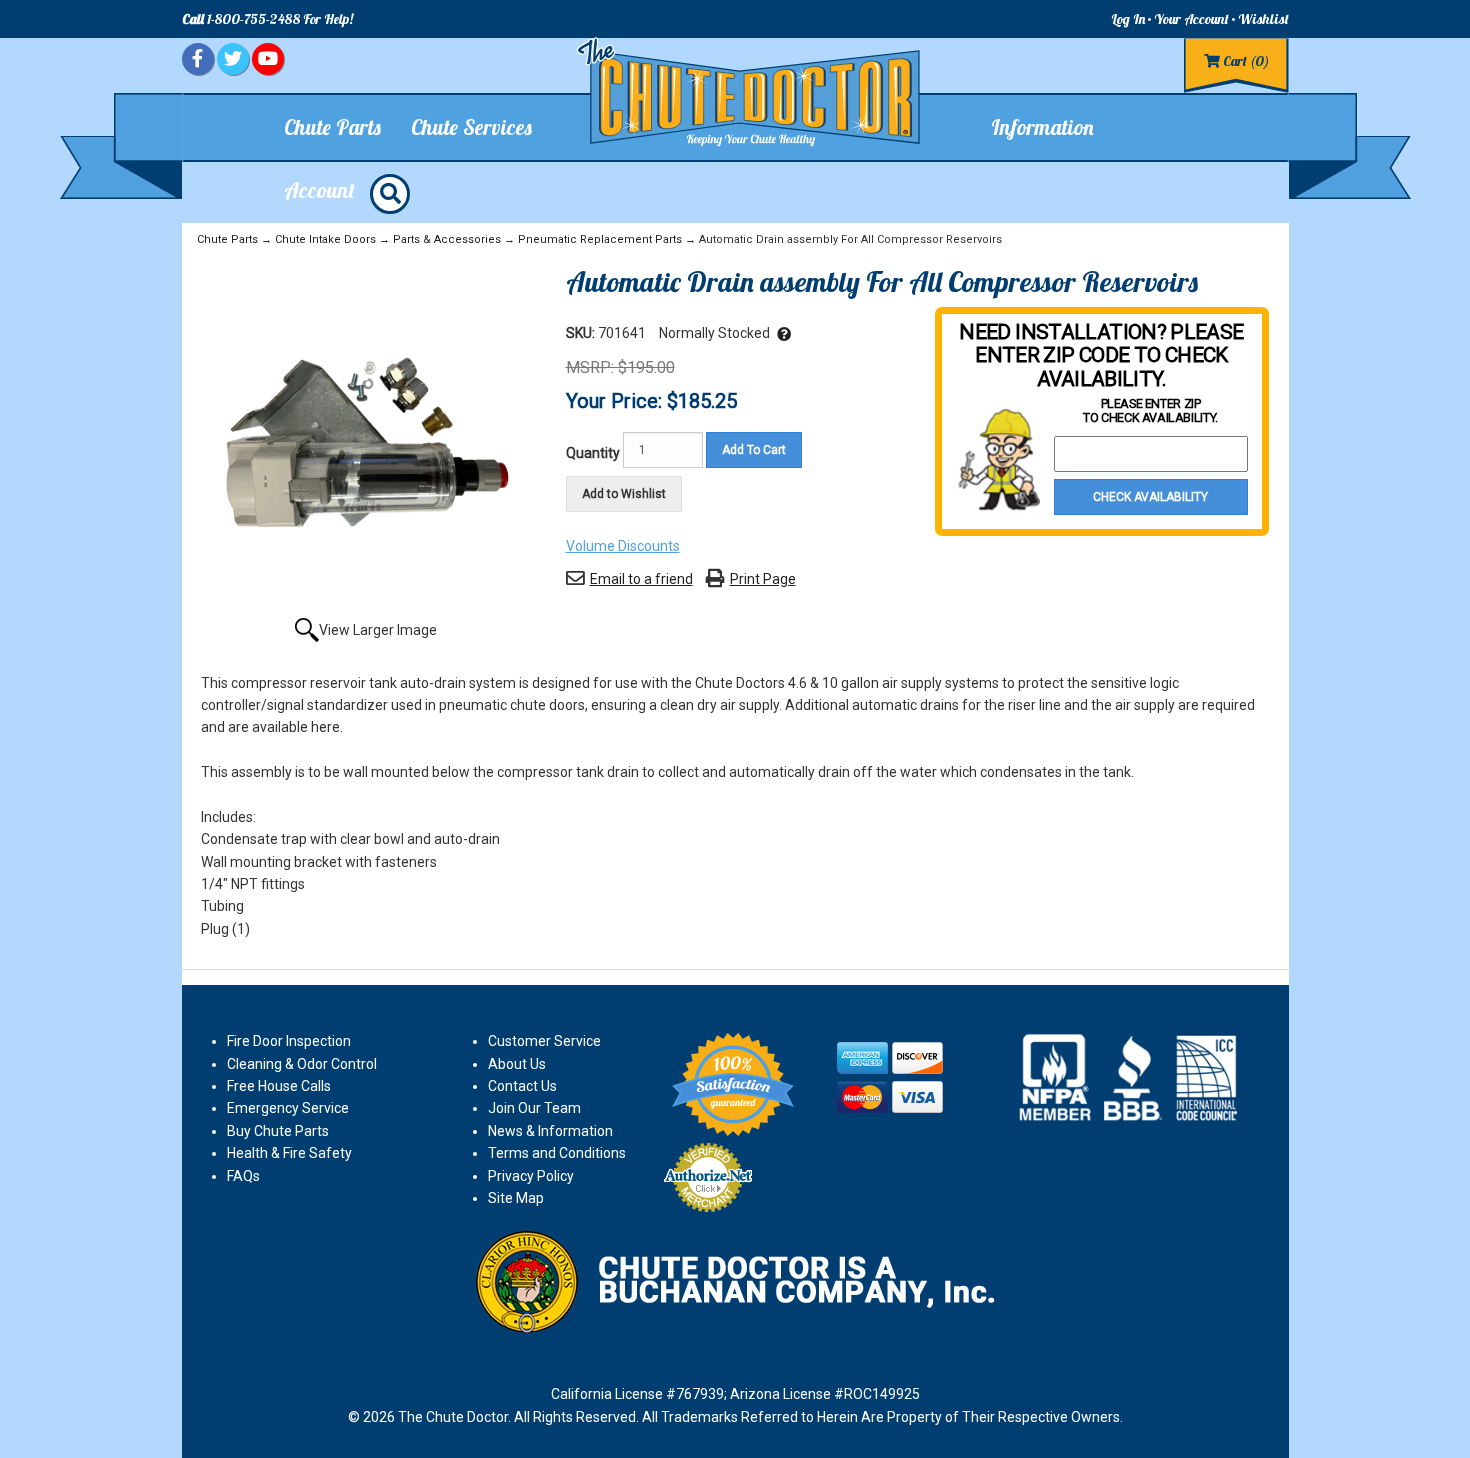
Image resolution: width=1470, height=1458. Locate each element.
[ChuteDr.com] (750, 92)
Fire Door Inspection (289, 1041)
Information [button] (1042, 127)
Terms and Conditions (557, 1153)
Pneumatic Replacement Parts (600, 239)
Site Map (516, 1198)
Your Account (1191, 19)
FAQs (243, 1176)
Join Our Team (534, 1108)
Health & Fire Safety (289, 1153)
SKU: (582, 333)
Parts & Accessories (447, 239)
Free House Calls (279, 1086)
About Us (517, 1064)
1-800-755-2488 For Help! (267, 19)
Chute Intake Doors (325, 239)
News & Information (550, 1131)
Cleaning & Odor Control (302, 1064)
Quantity (593, 453)
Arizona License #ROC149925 (825, 1394)
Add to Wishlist (624, 494)
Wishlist (1263, 19)
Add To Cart (754, 450)
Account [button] (319, 190)
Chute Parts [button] (332, 127)
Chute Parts (227, 239)
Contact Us (522, 1086)
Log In (1128, 19)
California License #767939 (637, 1394)
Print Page (763, 579)
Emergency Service (288, 1108)
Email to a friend (641, 579)
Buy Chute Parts (278, 1131)
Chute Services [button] (471, 127)
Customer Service (544, 1041)
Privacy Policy (531, 1176)
